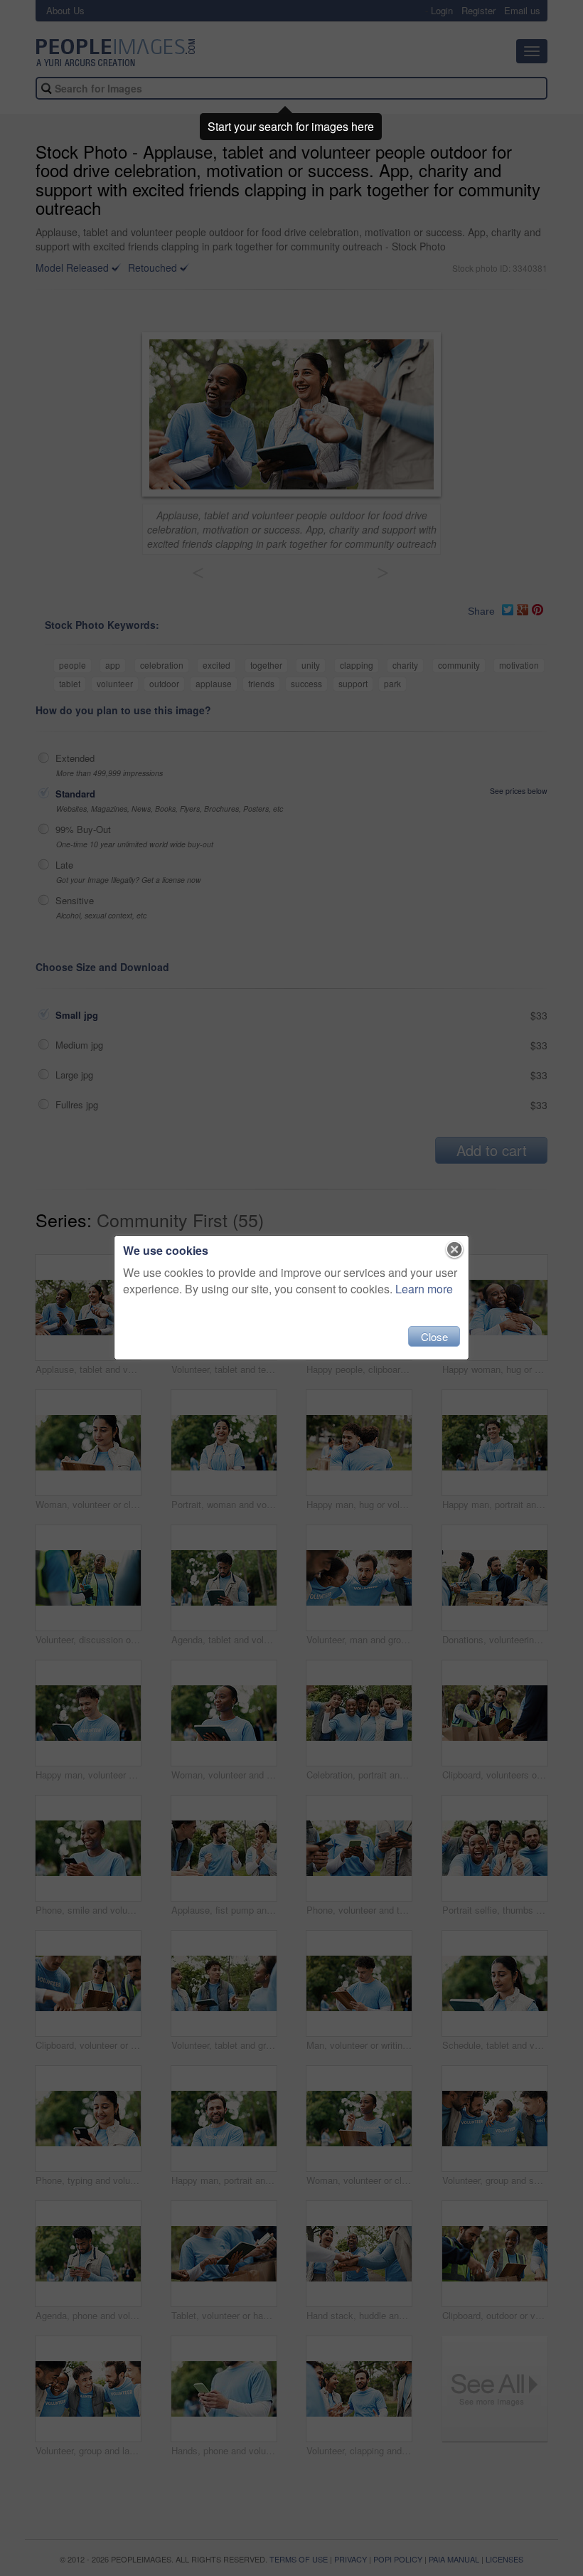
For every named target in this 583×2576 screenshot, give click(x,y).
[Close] (455, 1250)
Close (434, 1336)
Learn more (424, 1289)
